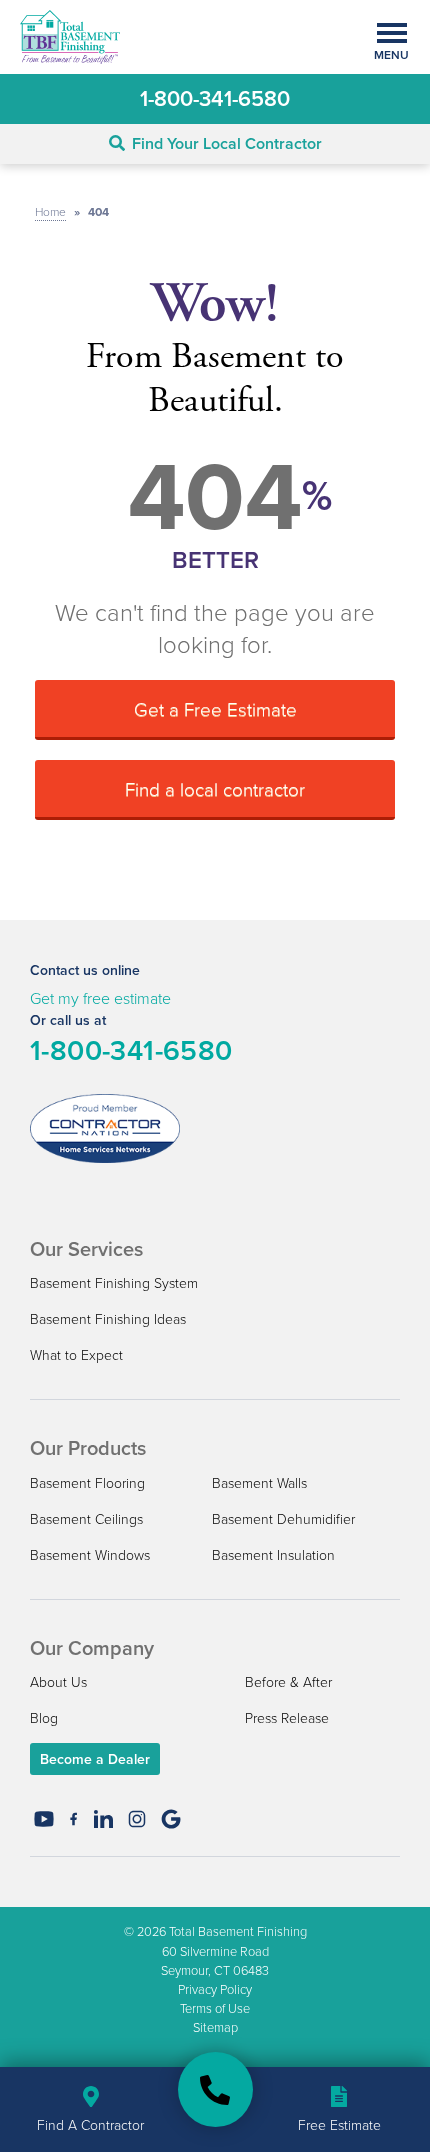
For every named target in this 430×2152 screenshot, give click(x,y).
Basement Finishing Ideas (108, 1318)
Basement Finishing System (114, 1282)
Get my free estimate (100, 998)
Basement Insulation (273, 1554)
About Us (58, 1681)
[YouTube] (44, 1819)
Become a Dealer (95, 1759)
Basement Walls (259, 1482)
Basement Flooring (87, 1482)
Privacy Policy (215, 1989)
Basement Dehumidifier (283, 1518)
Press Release (287, 1717)
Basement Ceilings (86, 1518)
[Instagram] (137, 1819)
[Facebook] (73, 1819)
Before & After (288, 1681)
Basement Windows (90, 1554)
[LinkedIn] (103, 1819)
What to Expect (76, 1354)
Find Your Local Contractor (227, 143)
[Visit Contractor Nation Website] (105, 1126)
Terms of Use (215, 2008)
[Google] (171, 1819)
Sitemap (215, 2027)
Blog (44, 1717)
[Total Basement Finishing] (215, 2089)
